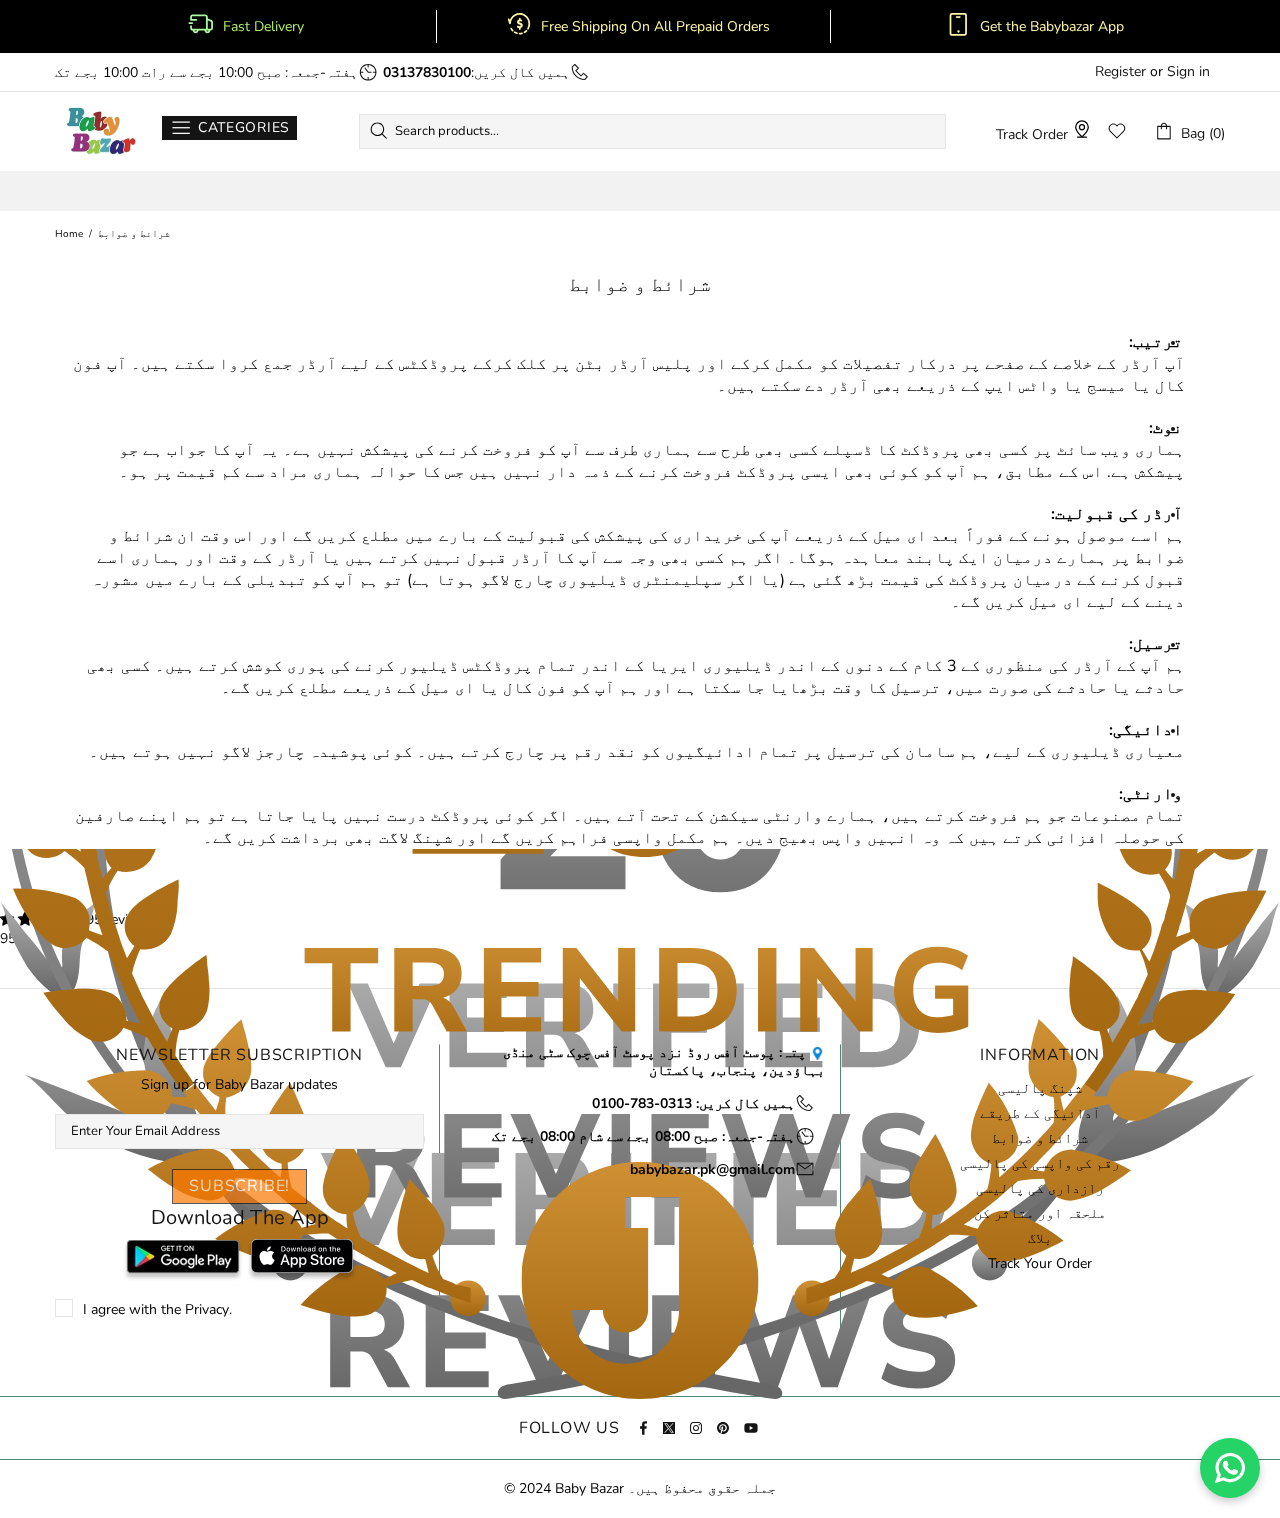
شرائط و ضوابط (1040, 1139)
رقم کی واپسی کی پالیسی (1040, 1164)
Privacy (207, 1310)
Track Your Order (1040, 1264)
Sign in (1188, 72)
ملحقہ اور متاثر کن (1040, 1214)
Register (1120, 72)
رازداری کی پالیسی (1040, 1189)
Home (69, 234)
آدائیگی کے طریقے (1040, 1114)
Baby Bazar (101, 131)
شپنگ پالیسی (1040, 1089)
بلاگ (1040, 1239)
